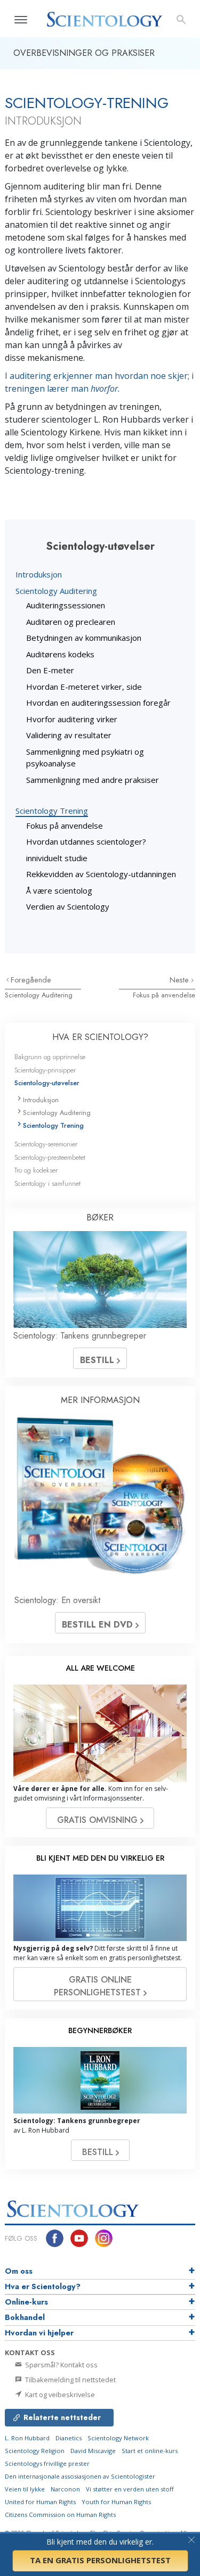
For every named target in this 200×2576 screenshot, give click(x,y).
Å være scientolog (59, 890)
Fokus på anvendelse (65, 825)
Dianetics (69, 2438)
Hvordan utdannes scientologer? (86, 841)
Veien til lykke (25, 2489)
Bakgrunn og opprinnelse (50, 1057)
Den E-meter (50, 670)
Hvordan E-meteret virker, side (84, 687)
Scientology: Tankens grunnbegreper (80, 1336)
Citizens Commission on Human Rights (60, 2515)
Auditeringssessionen (66, 605)
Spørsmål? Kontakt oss (61, 2365)
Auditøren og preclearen (71, 622)
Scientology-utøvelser (47, 1083)
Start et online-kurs (150, 2451)
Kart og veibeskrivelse (59, 2395)
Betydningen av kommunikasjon (84, 638)
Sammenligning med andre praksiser (93, 780)
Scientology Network (118, 2438)
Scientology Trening (52, 811)
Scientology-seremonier (46, 1144)
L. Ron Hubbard (27, 2438)
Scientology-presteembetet (50, 1157)
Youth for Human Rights (116, 2502)
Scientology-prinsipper (45, 1070)
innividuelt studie (57, 858)
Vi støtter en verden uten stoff (130, 2489)
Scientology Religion (35, 2451)
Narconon (65, 2489)
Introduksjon (39, 574)
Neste (180, 980)
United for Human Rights (40, 2502)
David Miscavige (93, 2451)
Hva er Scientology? (43, 2286)
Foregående (31, 980)
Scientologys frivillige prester (47, 2463)
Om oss (19, 2271)
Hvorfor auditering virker (72, 719)
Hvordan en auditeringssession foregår (98, 703)
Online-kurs (26, 2302)
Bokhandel (25, 2317)
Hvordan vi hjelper (39, 2333)
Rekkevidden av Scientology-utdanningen (101, 874)
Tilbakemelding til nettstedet (70, 2380)
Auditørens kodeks (60, 654)
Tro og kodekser (36, 1170)
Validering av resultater (69, 735)
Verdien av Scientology (68, 906)
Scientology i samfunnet (47, 1183)
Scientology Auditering (56, 591)
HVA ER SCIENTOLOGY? (100, 1037)
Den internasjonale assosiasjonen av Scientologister (80, 2476)
